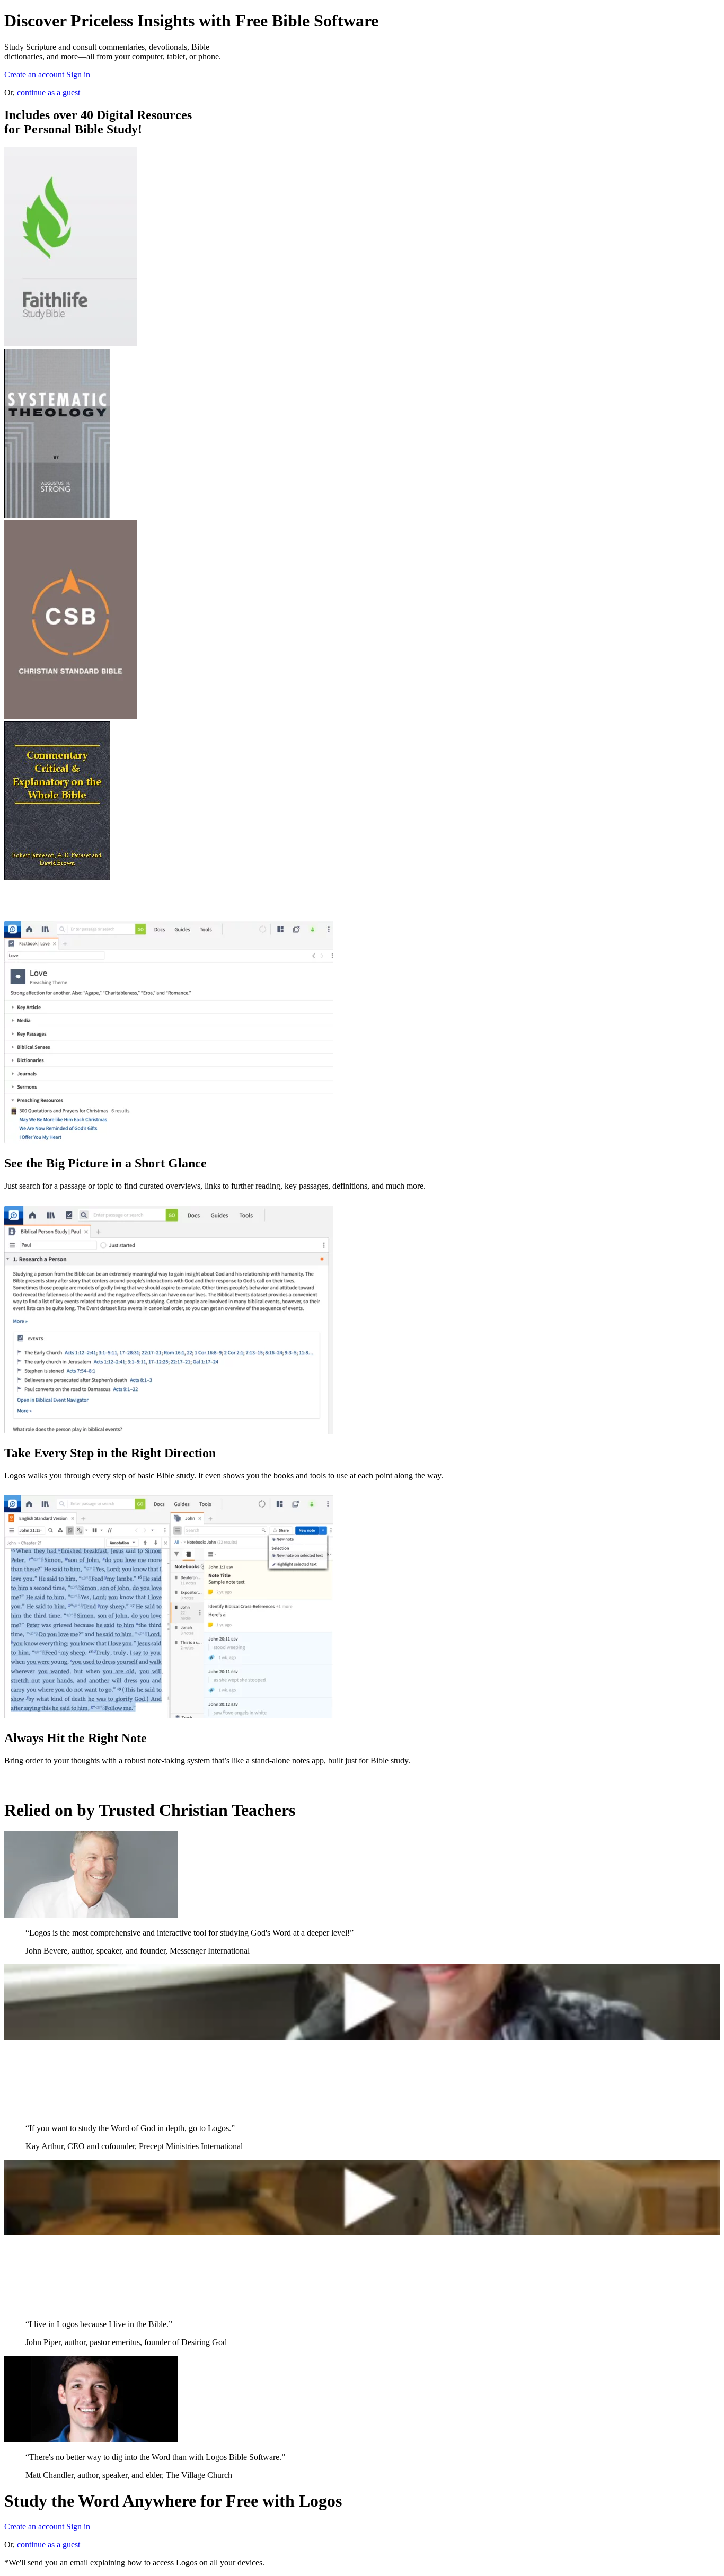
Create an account (35, 74)
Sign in (78, 74)
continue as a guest (48, 92)
